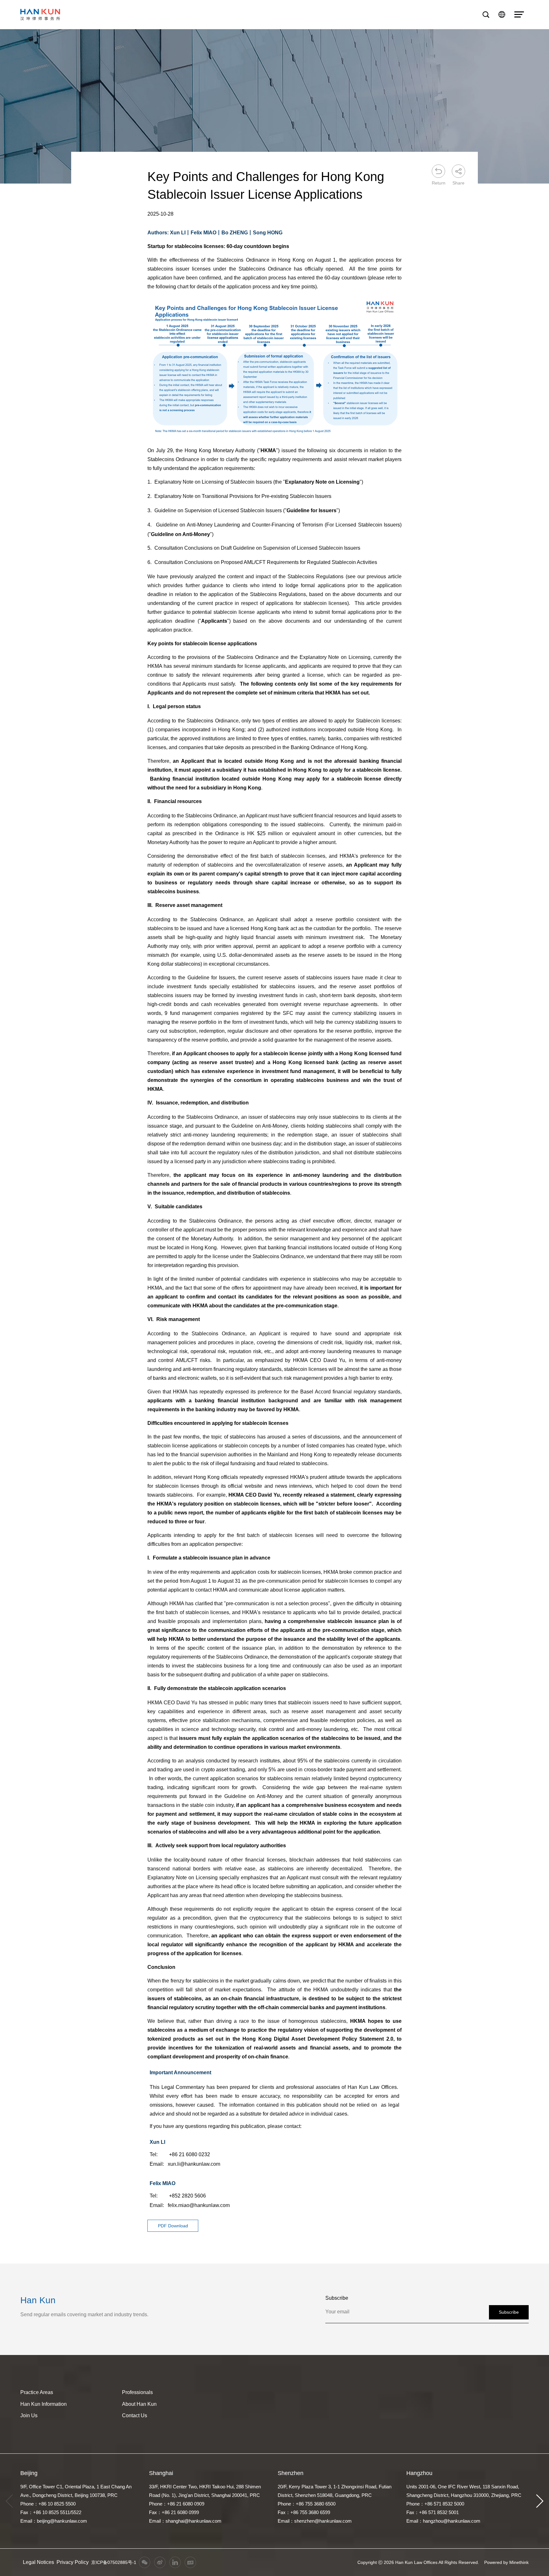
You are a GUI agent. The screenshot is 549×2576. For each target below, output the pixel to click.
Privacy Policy (73, 2562)
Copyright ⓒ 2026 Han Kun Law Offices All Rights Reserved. (418, 2562)
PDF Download (173, 2226)
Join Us (29, 2415)
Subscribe (509, 2312)
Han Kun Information (44, 2404)
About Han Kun (139, 2404)
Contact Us (135, 2415)
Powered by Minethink (506, 2562)
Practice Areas (37, 2392)
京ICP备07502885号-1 (114, 2562)
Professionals (137, 2392)
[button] (540, 2501)
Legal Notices (38, 2562)
